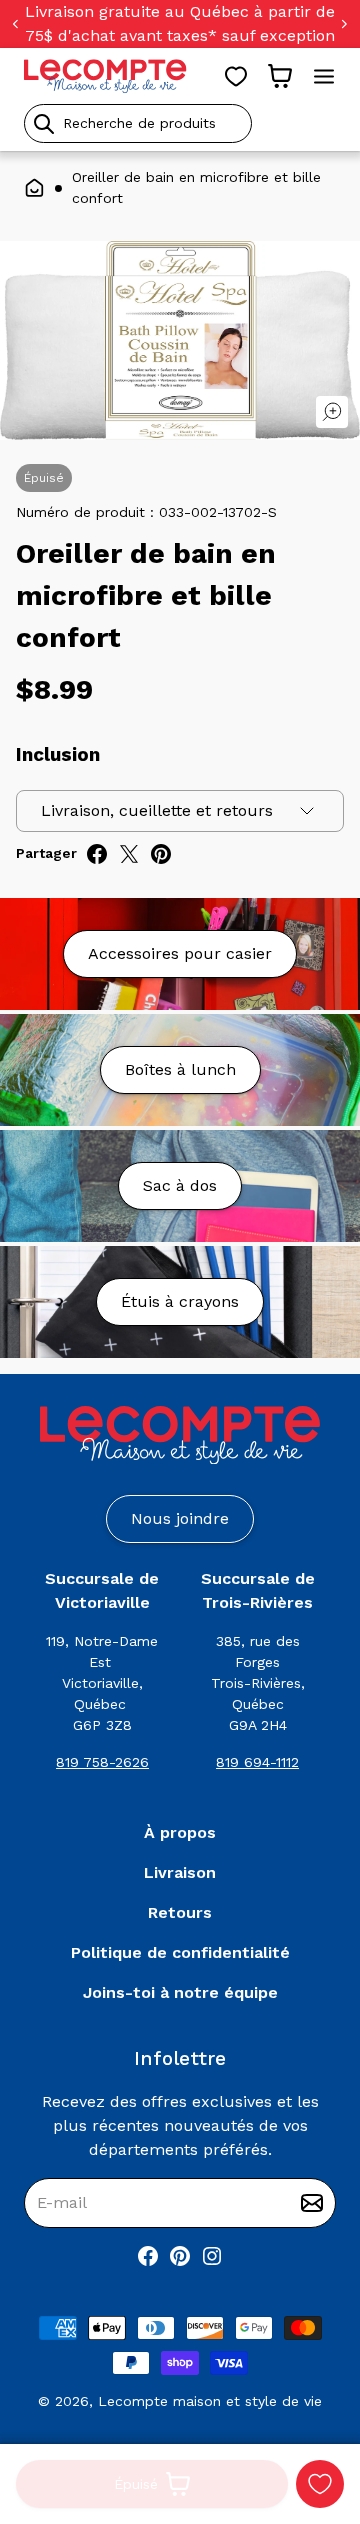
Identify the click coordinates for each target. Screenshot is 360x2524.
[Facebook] (148, 2256)
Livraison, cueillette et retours (157, 810)
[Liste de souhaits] (236, 76)
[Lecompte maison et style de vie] (105, 76)
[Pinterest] (180, 2256)
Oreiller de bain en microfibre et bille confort (196, 187)
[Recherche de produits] (180, 123)
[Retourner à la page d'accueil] (180, 1435)
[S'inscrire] (312, 2203)
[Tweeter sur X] (129, 854)
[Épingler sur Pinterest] (161, 854)
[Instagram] (212, 2256)
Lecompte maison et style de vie (210, 2401)
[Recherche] (44, 124)
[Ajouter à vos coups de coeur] (320, 2484)
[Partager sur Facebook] (97, 854)
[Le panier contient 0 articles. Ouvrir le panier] (280, 76)
